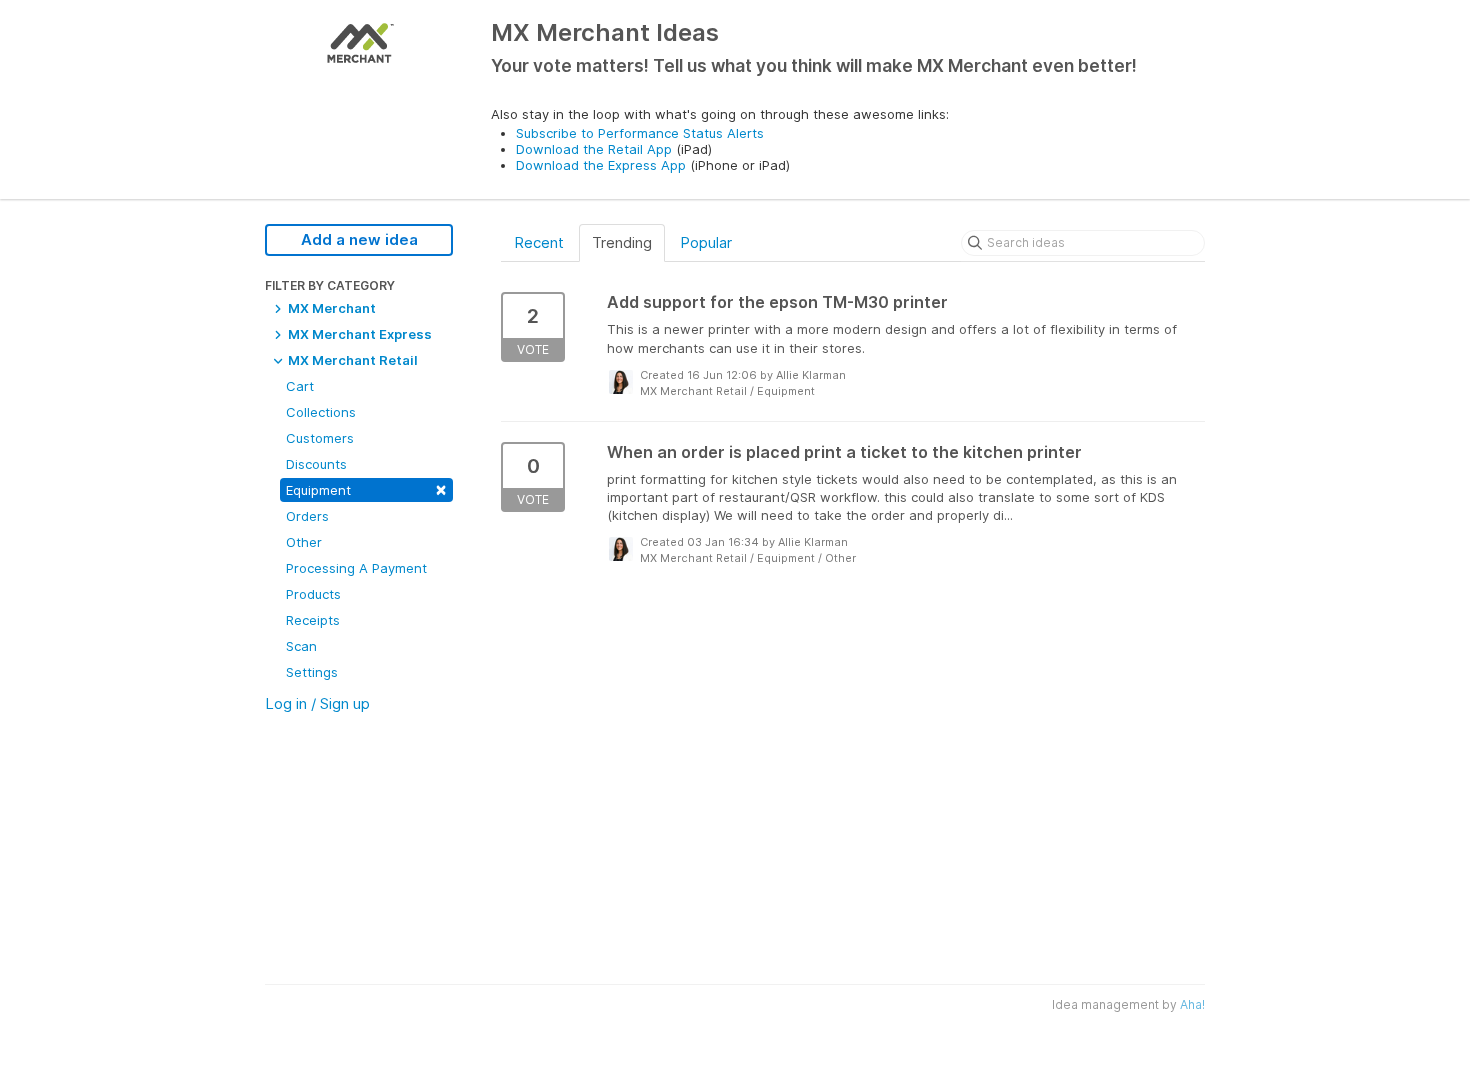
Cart (300, 386)
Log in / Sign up (317, 703)
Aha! (1192, 1004)
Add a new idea (359, 239)
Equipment (366, 488)
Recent (539, 242)
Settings (312, 672)
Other (304, 542)
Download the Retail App (594, 149)
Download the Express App (601, 165)
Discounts (316, 464)
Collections (321, 412)
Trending (622, 242)
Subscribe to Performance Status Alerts (640, 133)
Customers (320, 438)
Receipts (313, 620)
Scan (301, 646)
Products (313, 594)
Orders (307, 516)
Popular (706, 242)
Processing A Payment (356, 568)
